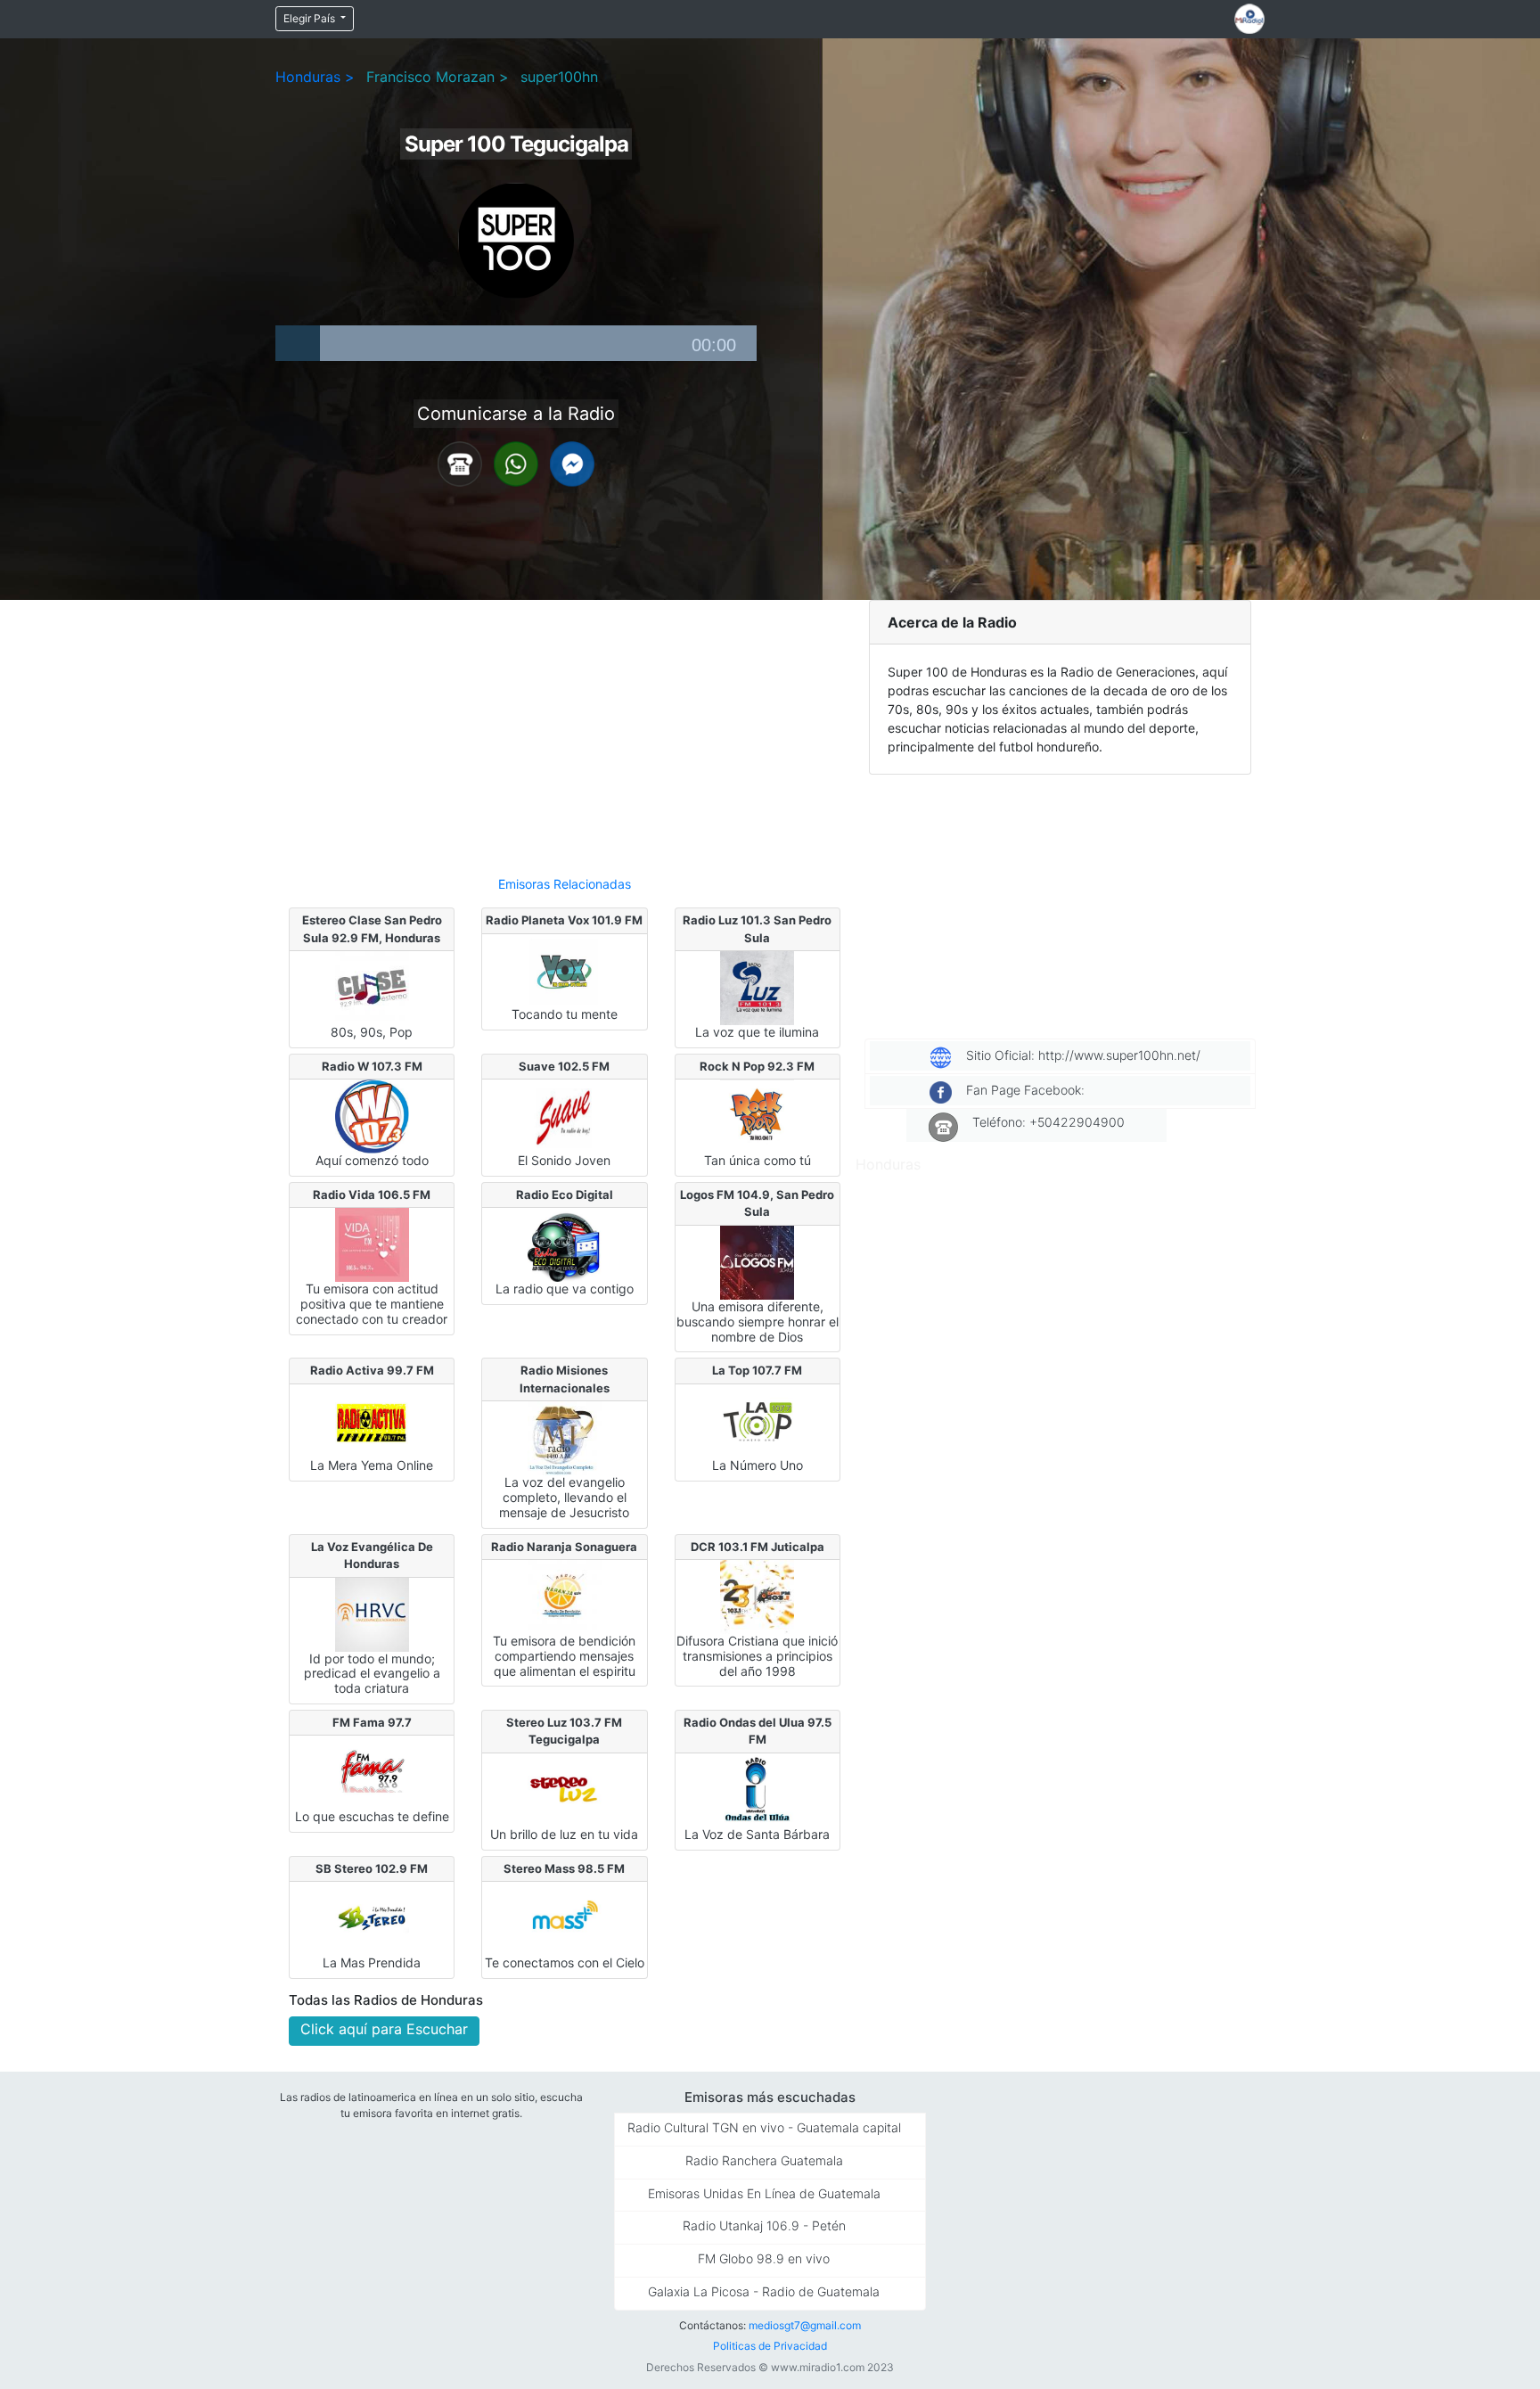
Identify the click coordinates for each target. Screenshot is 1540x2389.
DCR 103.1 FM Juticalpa (758, 1547)
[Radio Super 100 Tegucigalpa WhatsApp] (516, 463)
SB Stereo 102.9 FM (372, 1868)
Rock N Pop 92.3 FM (757, 1066)
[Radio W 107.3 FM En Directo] (372, 1115)
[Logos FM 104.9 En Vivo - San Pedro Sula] (757, 1261)
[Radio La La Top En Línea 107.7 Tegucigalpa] (757, 1420)
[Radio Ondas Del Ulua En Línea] (757, 1789)
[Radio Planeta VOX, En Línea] (565, 969)
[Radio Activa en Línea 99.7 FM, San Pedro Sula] (372, 1420)
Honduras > (315, 77)
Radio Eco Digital (565, 1194)
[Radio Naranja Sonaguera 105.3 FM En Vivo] (565, 1596)
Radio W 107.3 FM (372, 1066)
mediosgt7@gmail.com (805, 2325)
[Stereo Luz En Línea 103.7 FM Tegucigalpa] (565, 1789)
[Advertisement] (565, 730)
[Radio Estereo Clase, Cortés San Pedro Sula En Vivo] (372, 987)
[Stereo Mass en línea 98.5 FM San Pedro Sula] (565, 1917)
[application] (516, 343)
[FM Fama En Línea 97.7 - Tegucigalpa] (372, 1771)
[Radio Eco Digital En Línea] (565, 1244)
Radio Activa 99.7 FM (372, 1370)
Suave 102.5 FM (564, 1066)
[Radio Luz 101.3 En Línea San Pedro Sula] (757, 987)
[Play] (298, 343)
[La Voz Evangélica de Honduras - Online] (372, 1613)
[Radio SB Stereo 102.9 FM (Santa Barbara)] (372, 1917)
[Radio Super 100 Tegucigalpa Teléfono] (460, 463)
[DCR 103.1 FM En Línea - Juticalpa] (757, 1596)
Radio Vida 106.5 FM (372, 1194)
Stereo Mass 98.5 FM (564, 1868)
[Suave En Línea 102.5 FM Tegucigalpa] (565, 1115)
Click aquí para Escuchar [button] (384, 2029)
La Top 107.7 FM (757, 1370)
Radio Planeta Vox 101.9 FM (564, 920)
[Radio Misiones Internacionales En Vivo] (565, 1437)
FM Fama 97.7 (372, 1722)
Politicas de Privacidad (770, 2346)
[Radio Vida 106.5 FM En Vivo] (372, 1244)
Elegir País (311, 18)
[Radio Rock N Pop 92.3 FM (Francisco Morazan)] (757, 1115)
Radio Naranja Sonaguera (564, 1547)
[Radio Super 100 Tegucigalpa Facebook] (572, 463)
